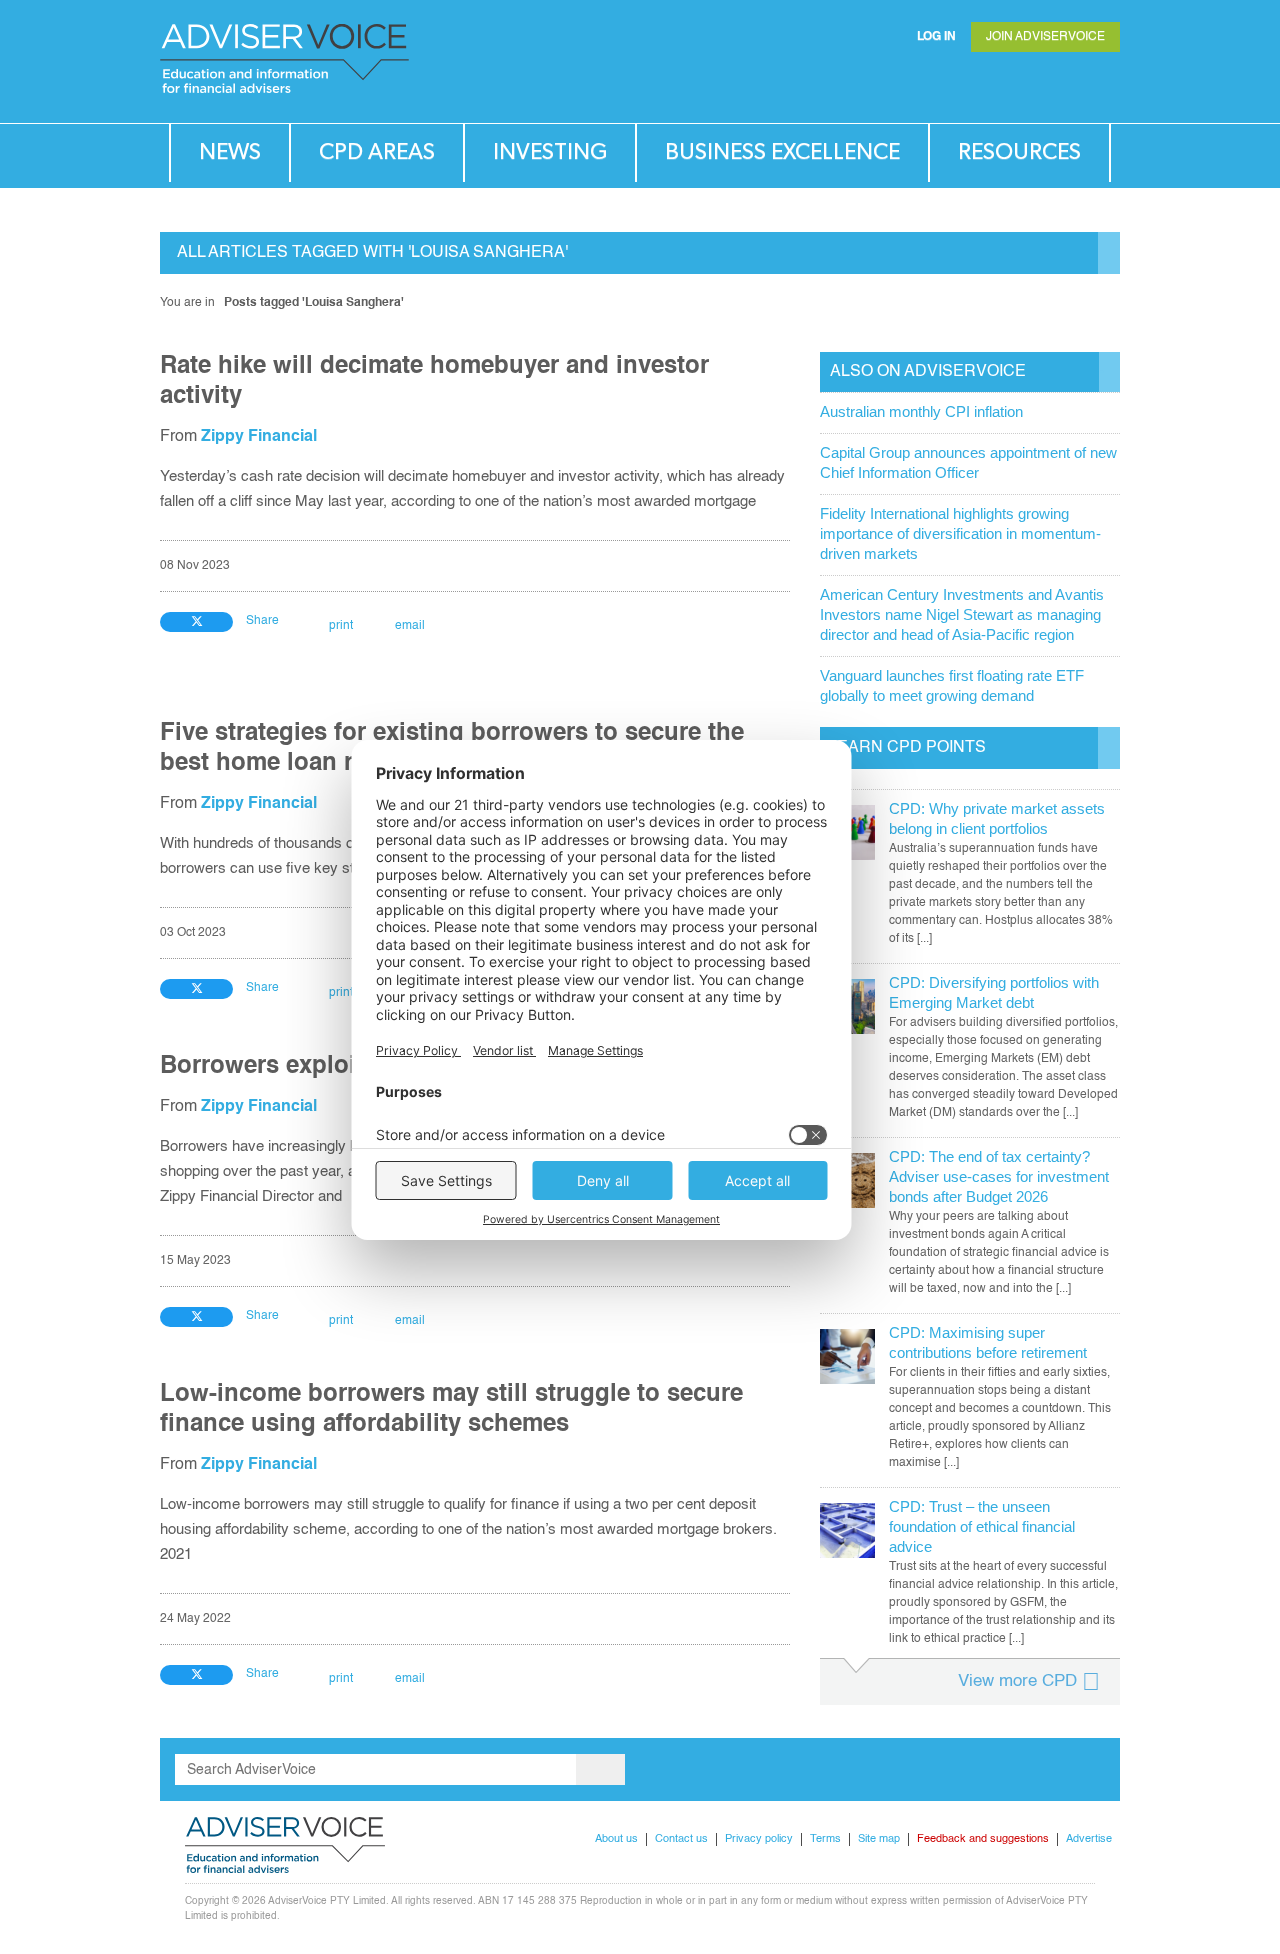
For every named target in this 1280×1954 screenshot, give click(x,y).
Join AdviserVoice (1045, 37)
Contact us (681, 1839)
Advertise (1089, 1839)
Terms (825, 1839)
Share (262, 621)
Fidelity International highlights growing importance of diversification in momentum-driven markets (960, 533)
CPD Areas (377, 152)
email (410, 626)
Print (341, 626)
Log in (936, 37)
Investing (550, 152)
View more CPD (1017, 1681)
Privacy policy (759, 1839)
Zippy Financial (259, 437)
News (230, 152)
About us (616, 1839)
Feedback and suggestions (983, 1839)
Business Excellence (782, 152)
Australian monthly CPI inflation (921, 411)
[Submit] (1064, 85)
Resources (1019, 152)
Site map (879, 1839)
